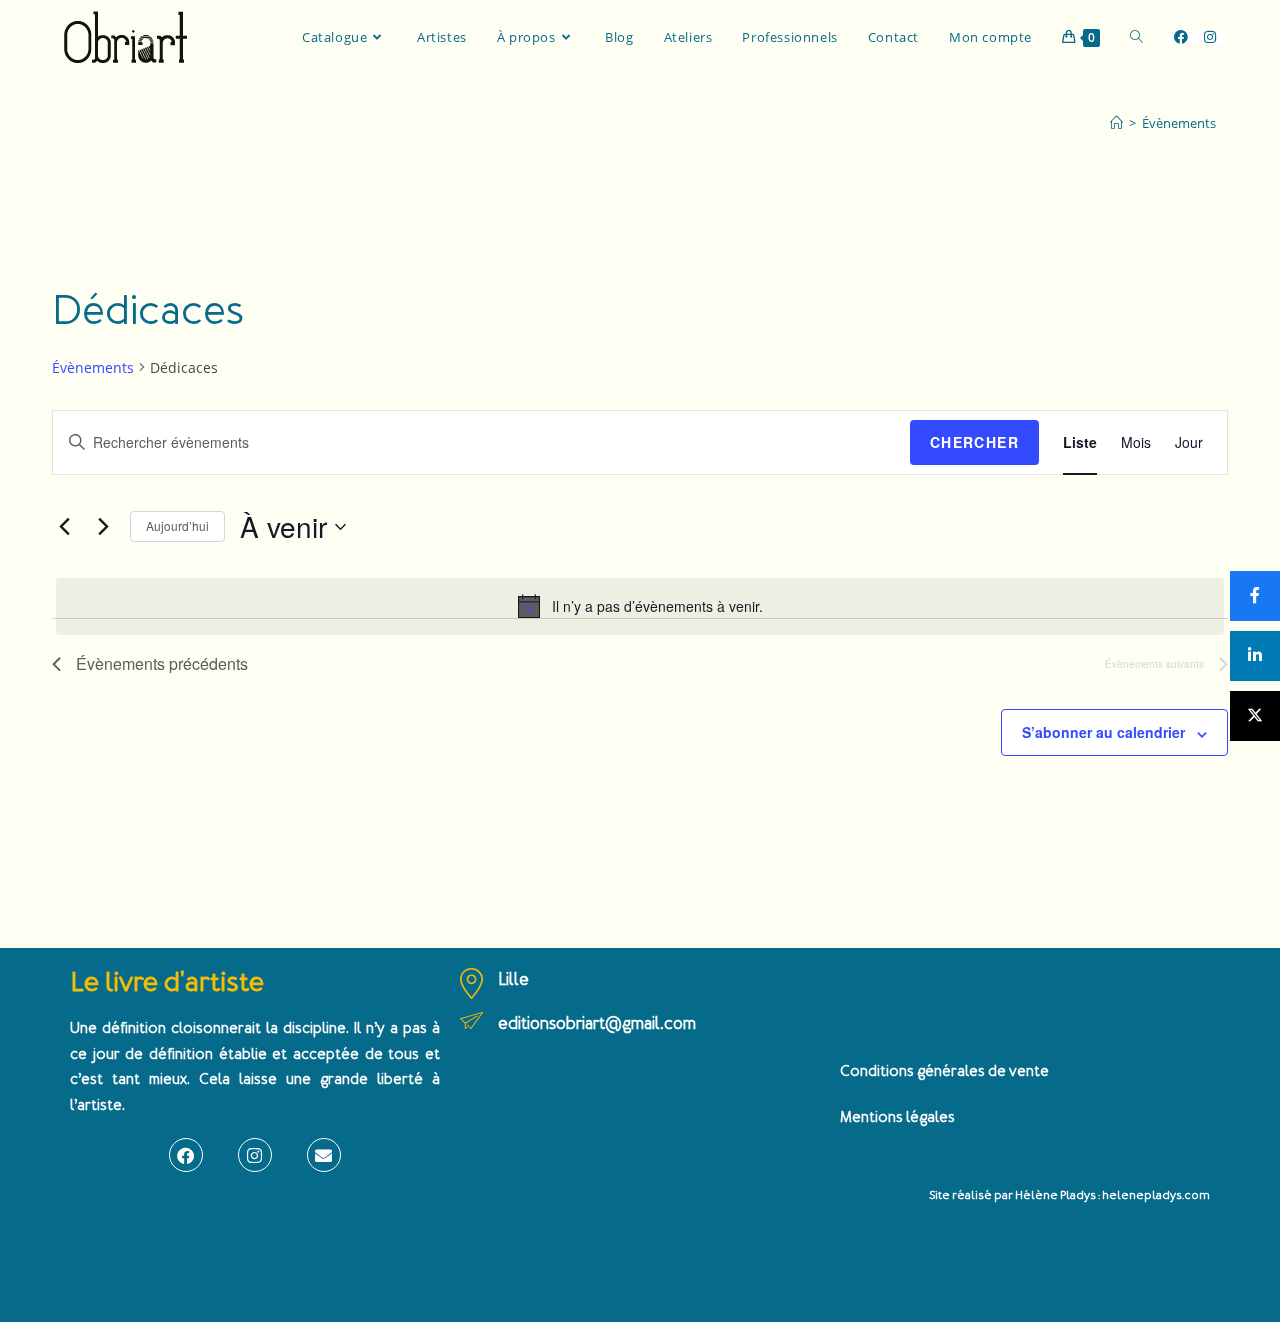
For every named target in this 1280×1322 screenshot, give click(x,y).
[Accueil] (1116, 123)
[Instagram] (255, 1155)
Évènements (1179, 123)
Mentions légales (897, 1117)
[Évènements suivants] (103, 527)
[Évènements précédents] (64, 527)
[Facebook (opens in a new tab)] (1181, 37)
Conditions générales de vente (944, 1071)
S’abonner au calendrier (1103, 732)
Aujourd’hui (177, 525)
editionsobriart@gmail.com (597, 1023)
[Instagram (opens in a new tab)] (1210, 37)
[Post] (1255, 716)
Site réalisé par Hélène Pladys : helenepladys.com (1069, 1195)
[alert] (640, 606)
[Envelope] (324, 1155)
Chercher (974, 442)
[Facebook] (186, 1155)
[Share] (1255, 596)
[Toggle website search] (1136, 37)
